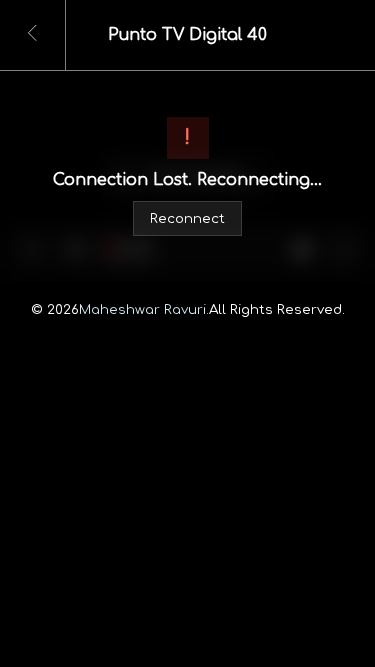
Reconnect (187, 218)
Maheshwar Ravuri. (144, 309)
